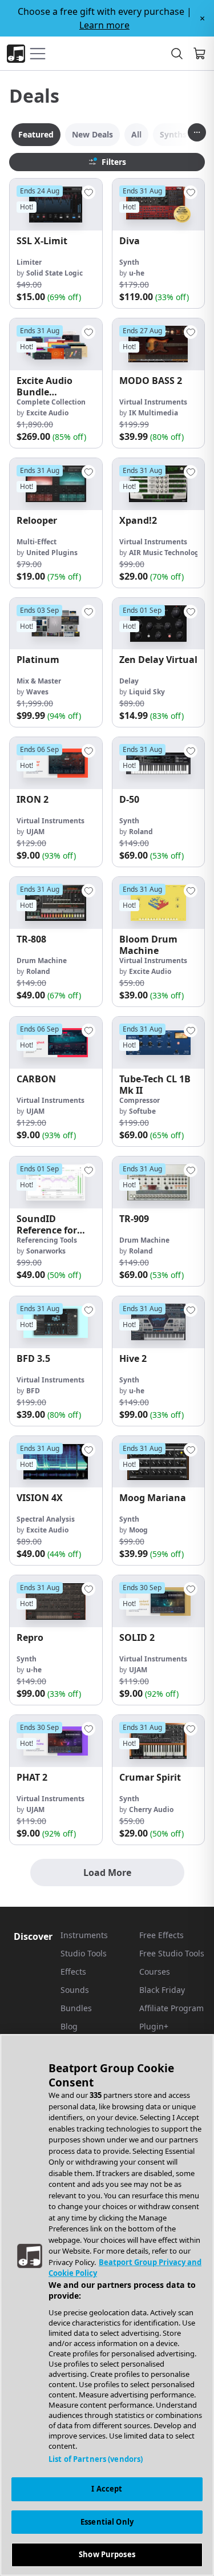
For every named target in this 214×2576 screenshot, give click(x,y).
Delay (129, 681)
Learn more (104, 25)
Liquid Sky (147, 692)
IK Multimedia (154, 413)
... (197, 130)
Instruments (84, 1935)
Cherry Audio (151, 1809)
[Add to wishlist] (88, 192)
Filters (114, 162)
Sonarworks (46, 1251)
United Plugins (52, 553)
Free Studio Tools (172, 1953)
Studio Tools (84, 1953)
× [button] (202, 18)
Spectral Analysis (46, 1519)
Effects (73, 1972)
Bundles (76, 2008)
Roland (141, 832)
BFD (33, 1391)
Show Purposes (107, 2554)
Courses (155, 1972)
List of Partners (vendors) (96, 2459)
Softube (142, 1111)
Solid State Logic (54, 273)
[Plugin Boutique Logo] (16, 54)
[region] (107, 2305)
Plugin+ (154, 2026)
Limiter (29, 262)
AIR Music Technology (166, 553)
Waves (37, 692)
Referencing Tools (47, 1240)
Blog (69, 2026)
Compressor (140, 1100)
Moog (138, 1530)
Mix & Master (39, 681)
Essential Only (107, 2522)
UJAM (35, 832)
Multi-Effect (37, 542)
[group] (56, 243)
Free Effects (161, 1935)
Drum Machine (42, 961)
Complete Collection (51, 402)
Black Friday (162, 1990)
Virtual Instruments (153, 402)
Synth (129, 262)
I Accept (107, 2489)
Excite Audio (47, 413)
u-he (137, 273)
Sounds (75, 1990)
